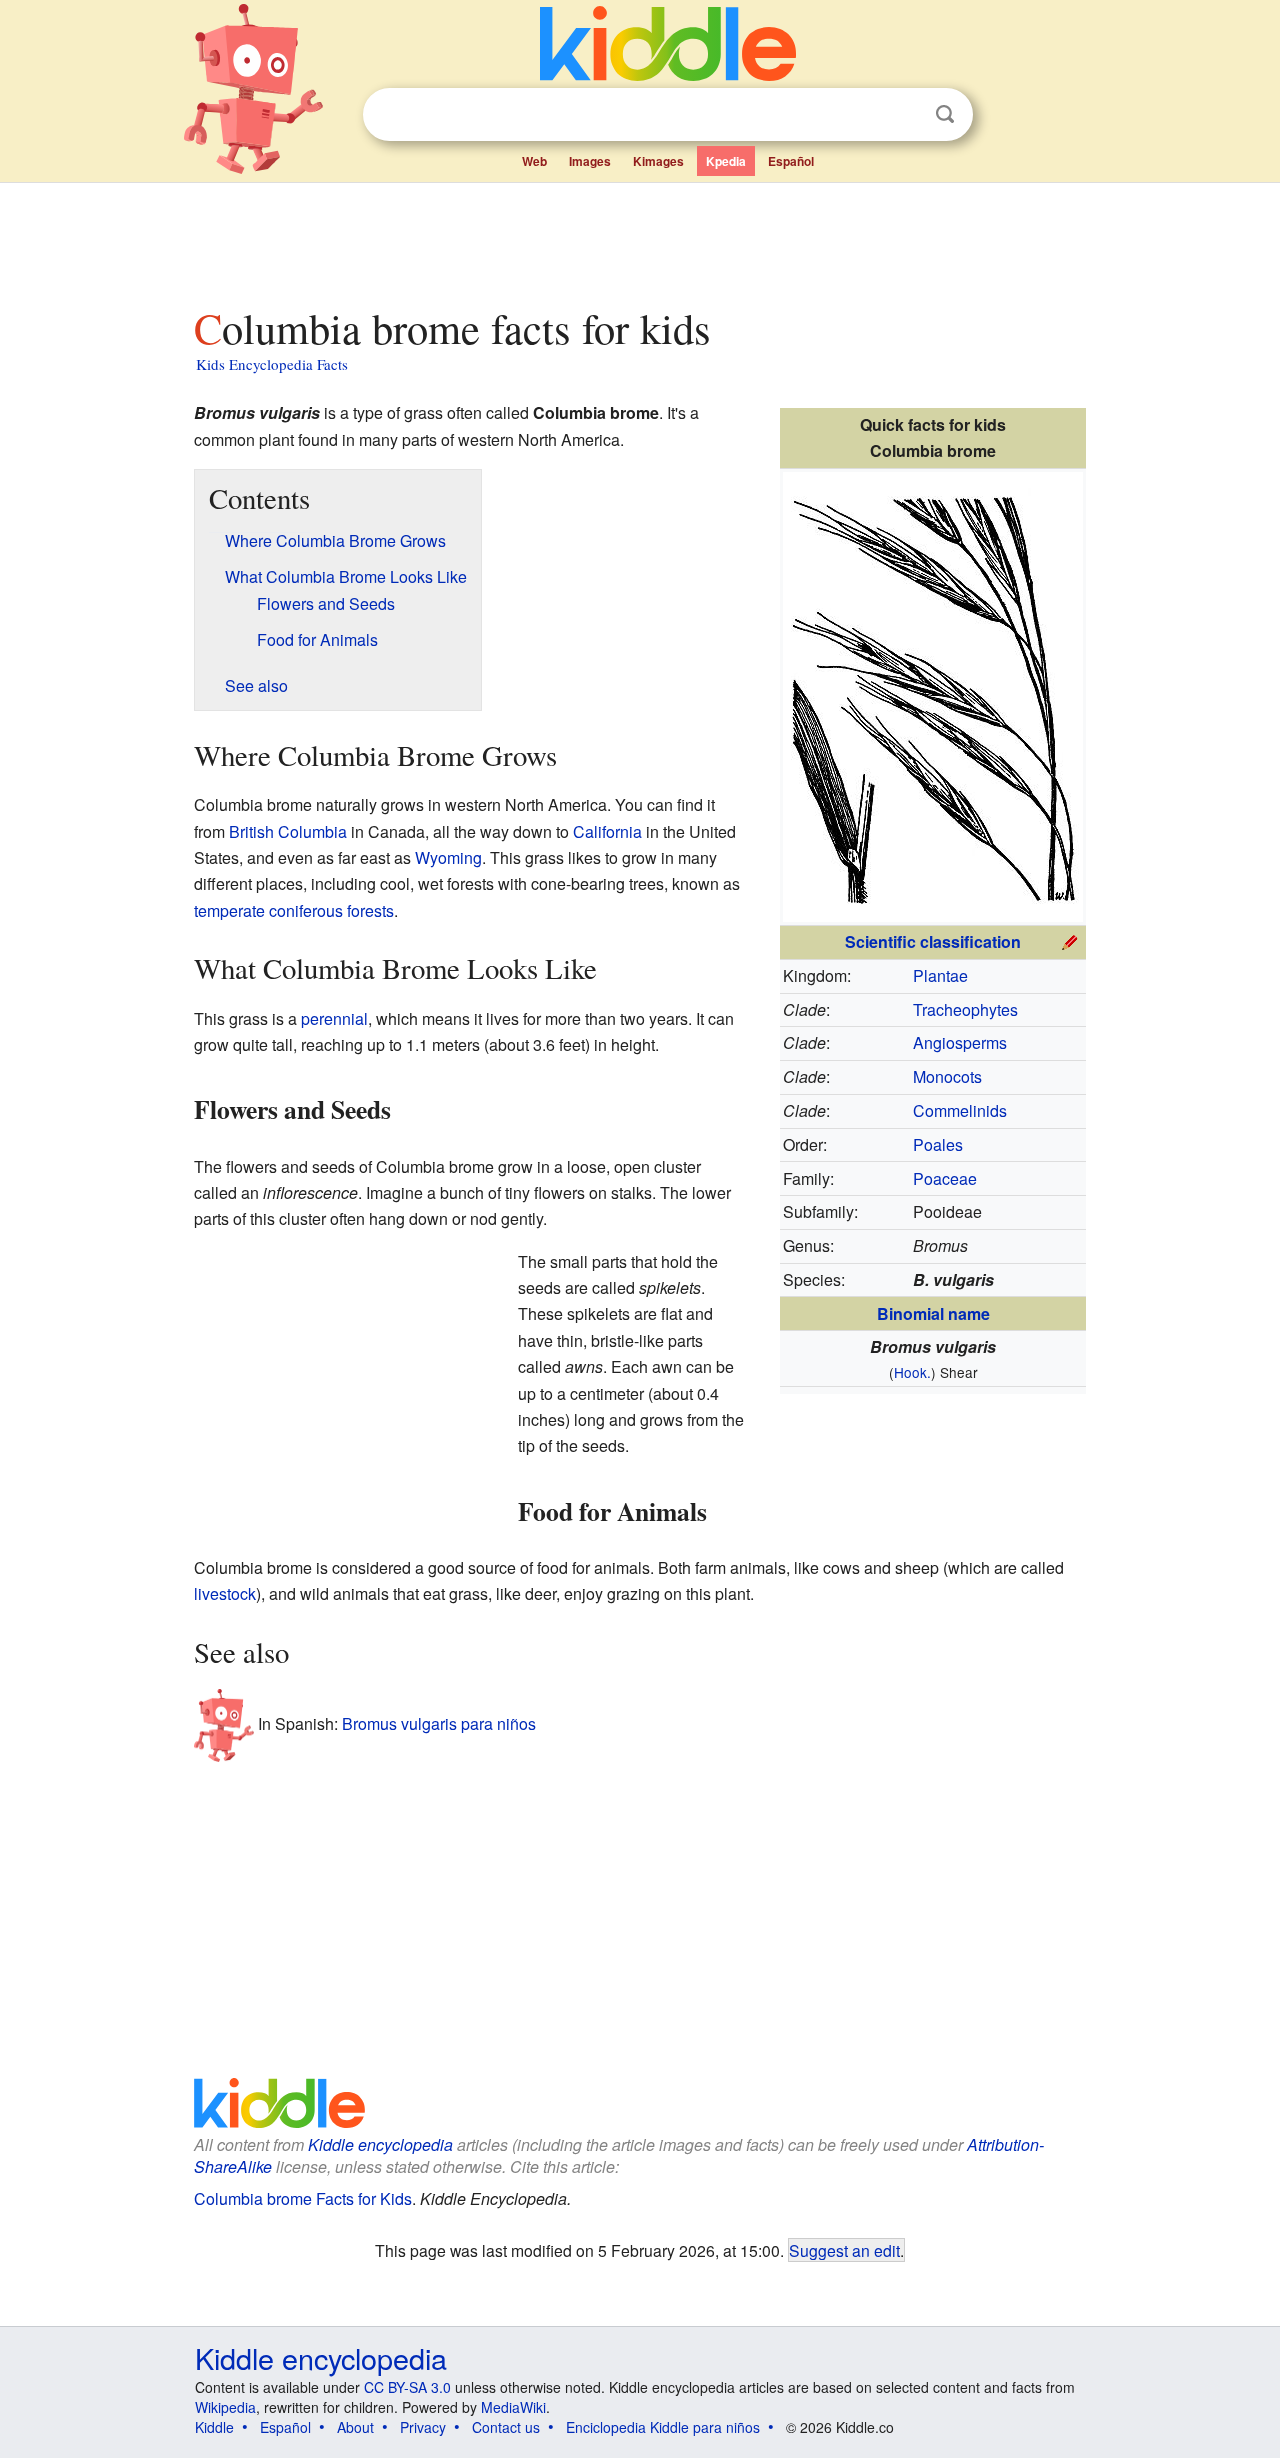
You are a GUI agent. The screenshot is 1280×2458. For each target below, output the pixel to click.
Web (534, 161)
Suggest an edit (844, 2250)
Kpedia (726, 161)
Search (945, 114)
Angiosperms (960, 1042)
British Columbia (288, 831)
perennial (334, 1018)
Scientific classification (933, 941)
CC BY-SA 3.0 (407, 2387)
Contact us (506, 2427)
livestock (225, 1593)
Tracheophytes (965, 1009)
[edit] (1070, 939)
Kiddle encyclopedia (380, 2144)
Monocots (947, 1076)
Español (791, 161)
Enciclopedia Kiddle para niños (663, 2427)
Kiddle (214, 2427)
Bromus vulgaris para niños (439, 1723)
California (607, 831)
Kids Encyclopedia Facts (272, 364)
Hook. (912, 1372)
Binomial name (933, 1313)
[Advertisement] (639, 239)
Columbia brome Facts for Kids (303, 2198)
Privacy (423, 2427)
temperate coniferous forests (294, 910)
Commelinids (960, 1110)
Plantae (940, 975)
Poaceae (945, 1178)
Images (590, 161)
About (355, 2427)
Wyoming (448, 857)
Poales (938, 1144)
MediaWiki (513, 2407)
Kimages (658, 161)
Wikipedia (225, 2407)
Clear (904, 115)
